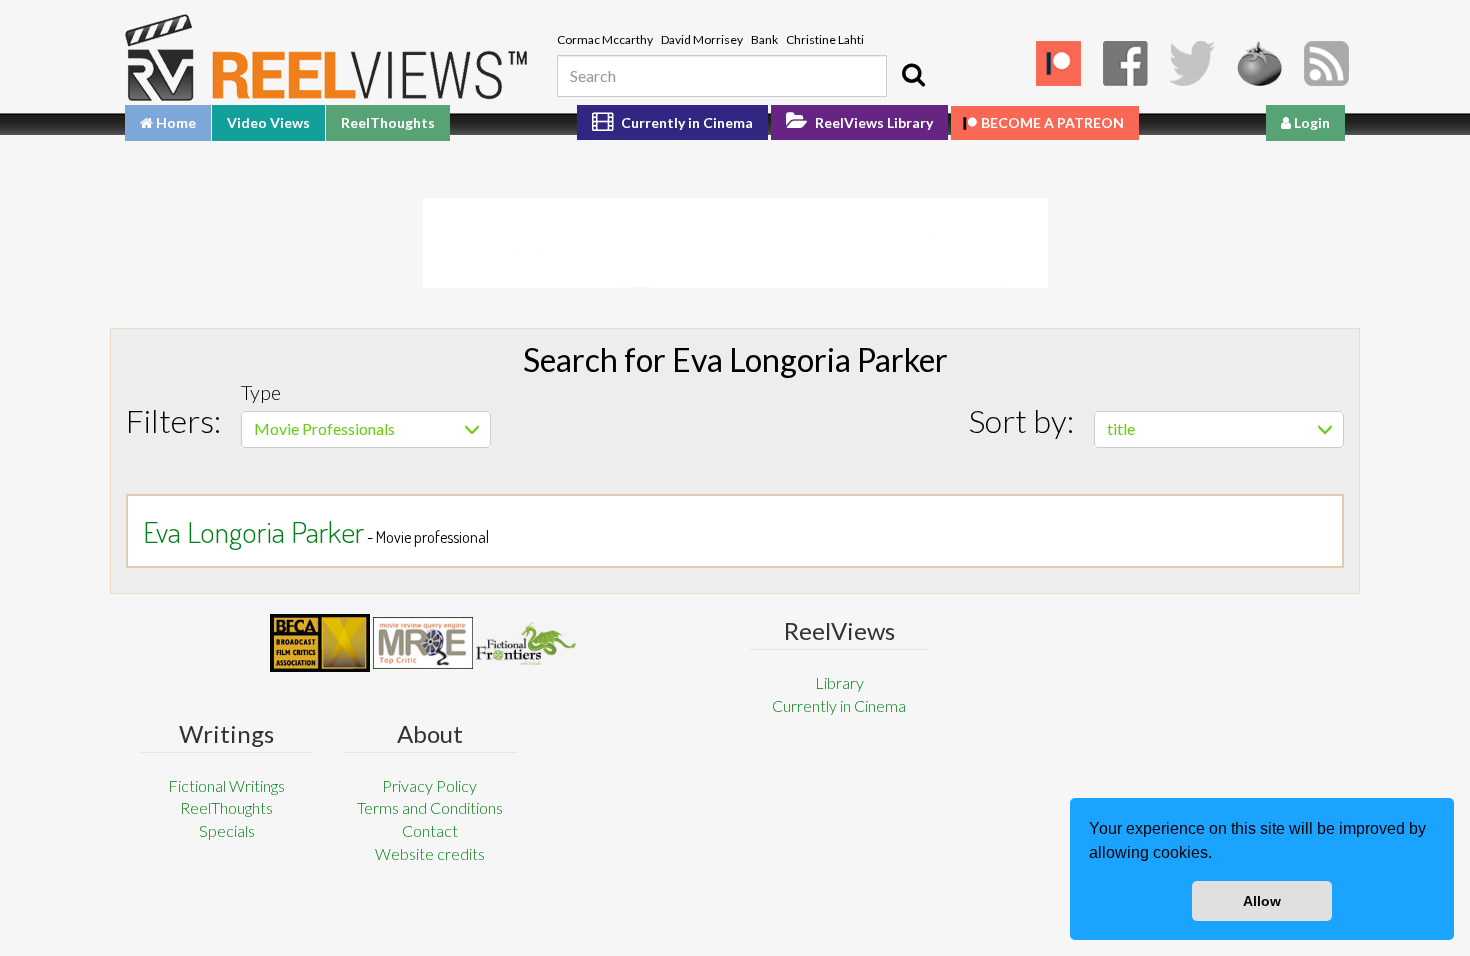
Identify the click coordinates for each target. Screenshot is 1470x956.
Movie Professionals (324, 428)
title (1121, 428)
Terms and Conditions (430, 807)
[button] (1219, 855)
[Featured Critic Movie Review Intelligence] (320, 643)
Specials (227, 830)
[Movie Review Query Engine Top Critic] (423, 643)
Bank (764, 39)
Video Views (268, 122)
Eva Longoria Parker (253, 531)
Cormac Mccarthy (605, 39)
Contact (430, 830)
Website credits (430, 853)
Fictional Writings (226, 785)
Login (1310, 122)
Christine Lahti (825, 39)
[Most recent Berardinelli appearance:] (526, 643)
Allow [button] (1262, 901)
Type (261, 392)
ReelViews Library (872, 122)
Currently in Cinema (685, 122)
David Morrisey (702, 39)
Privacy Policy (429, 785)
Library (839, 682)
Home (174, 122)
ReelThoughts (388, 122)
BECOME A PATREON (1052, 122)
